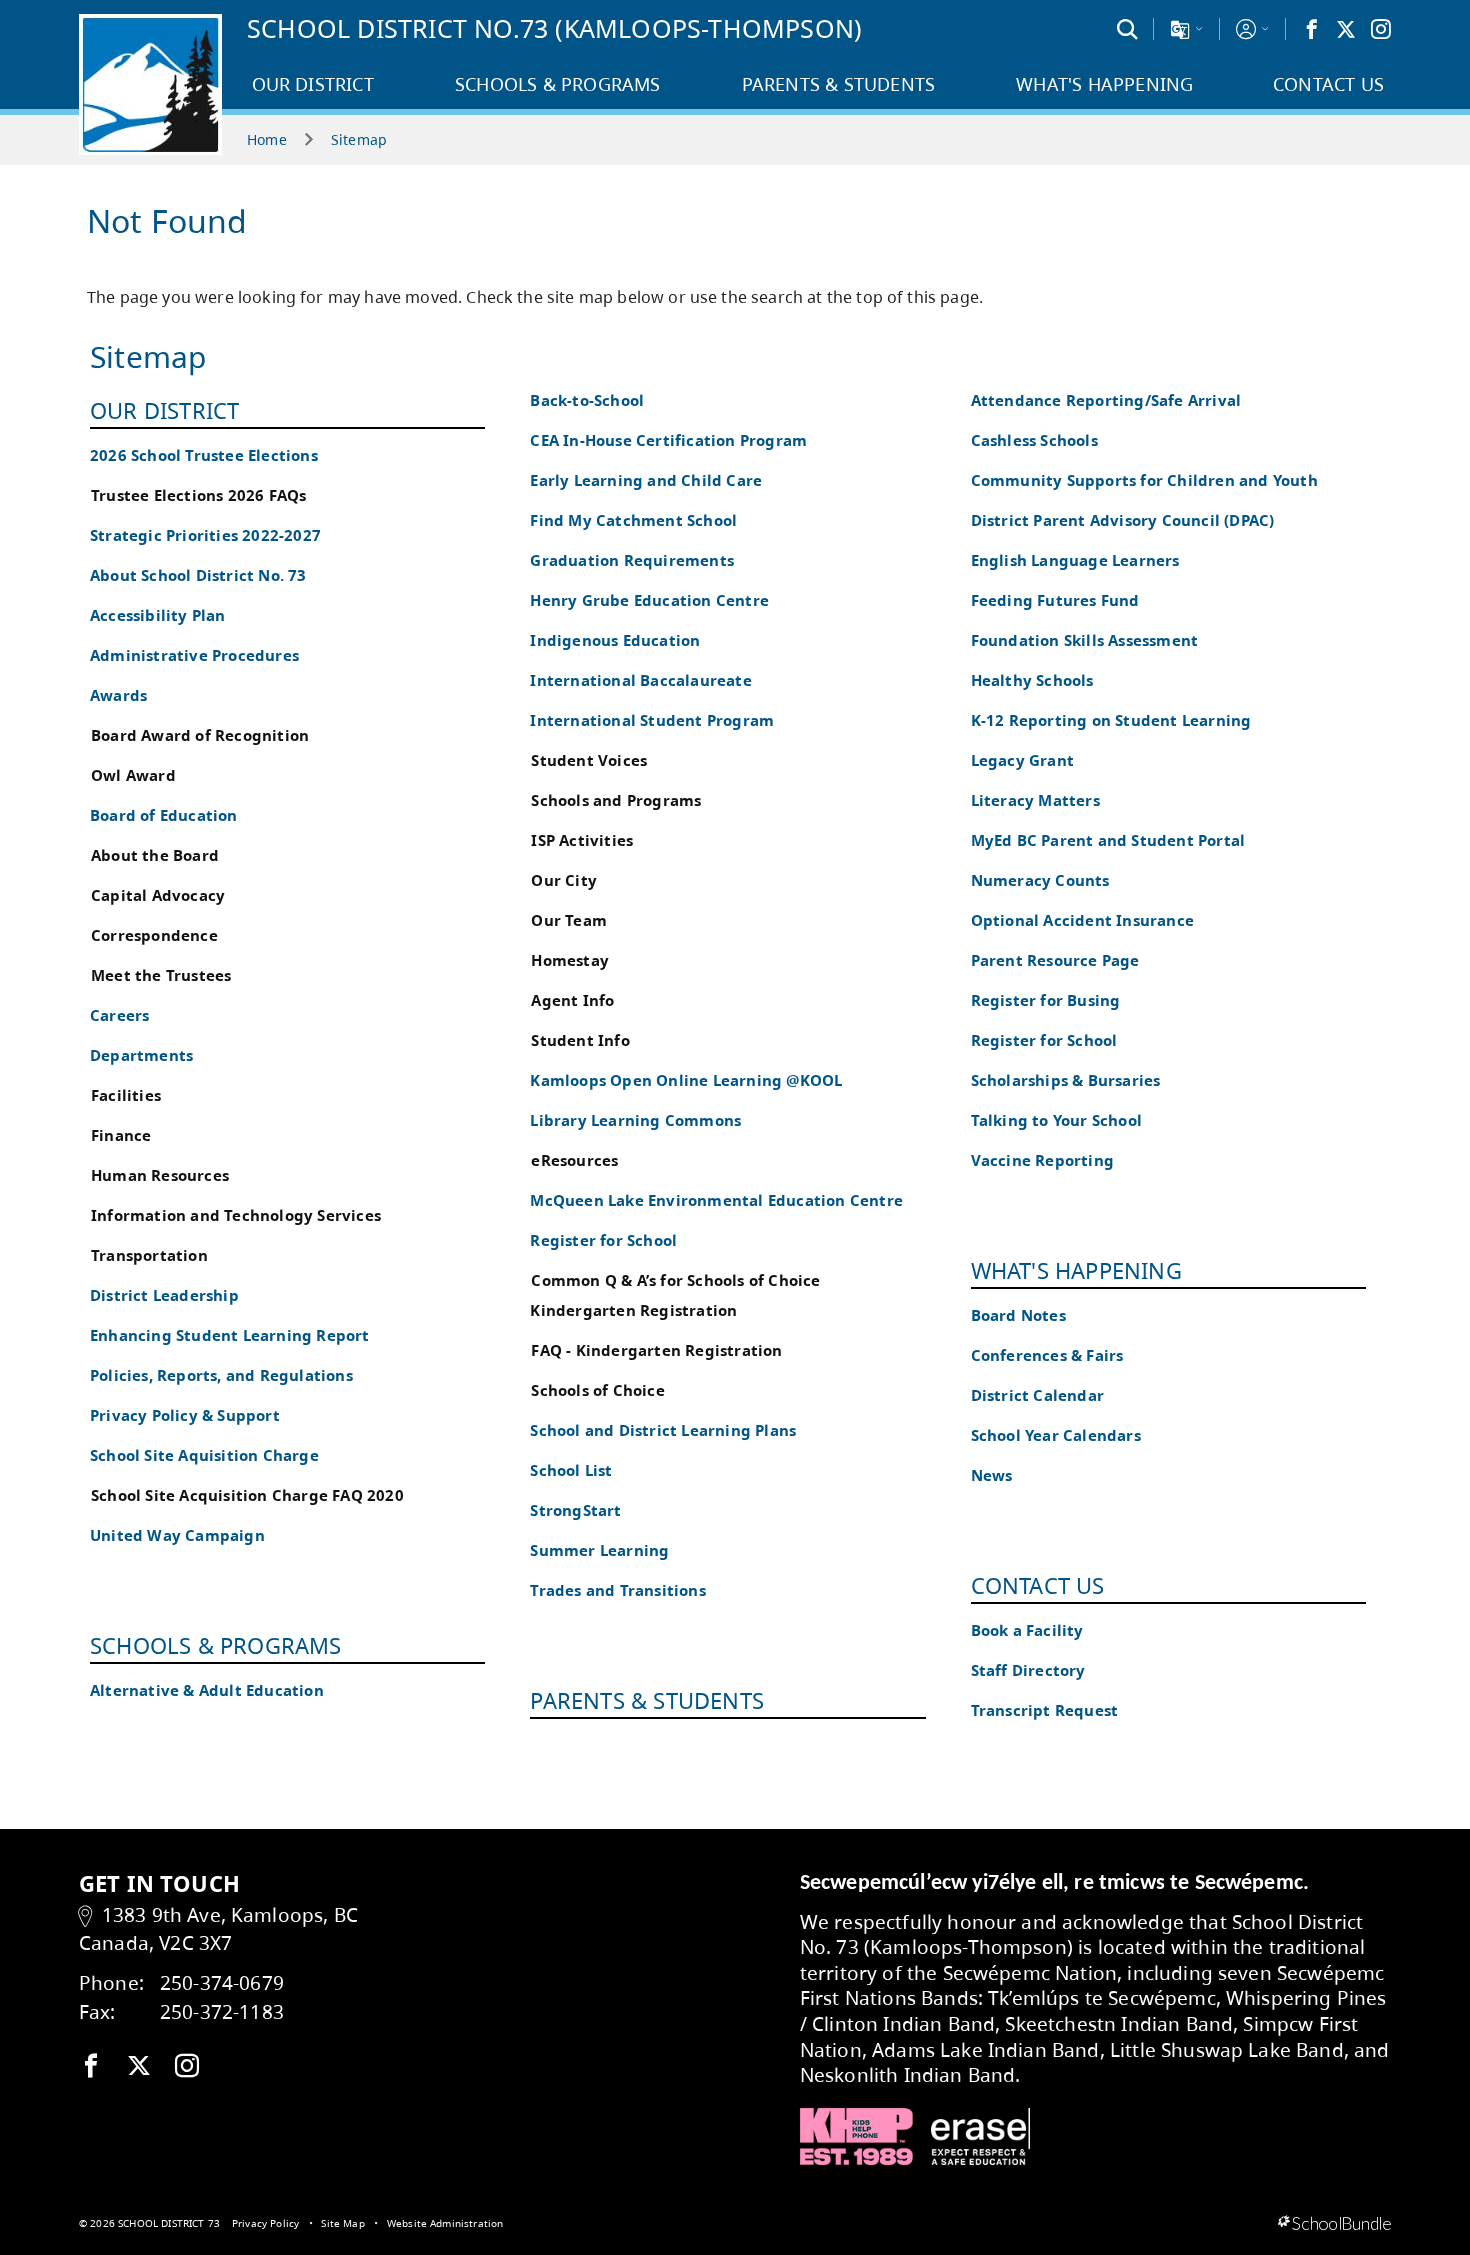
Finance (121, 1135)
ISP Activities (582, 840)
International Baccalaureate (640, 680)
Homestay (570, 960)
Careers (119, 1015)
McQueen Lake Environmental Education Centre (716, 1200)
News (992, 1475)
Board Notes (1018, 1315)
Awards (118, 695)
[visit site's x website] (139, 2067)
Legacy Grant (1022, 760)
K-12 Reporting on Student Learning (1111, 720)
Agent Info (572, 1000)
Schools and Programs (616, 800)
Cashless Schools (1034, 440)
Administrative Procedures (194, 655)
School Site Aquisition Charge (204, 1455)
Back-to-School (587, 400)
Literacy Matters (1035, 800)
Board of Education (164, 815)
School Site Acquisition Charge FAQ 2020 (247, 1495)
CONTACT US (1038, 1585)
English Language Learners (1075, 560)
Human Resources (160, 1175)
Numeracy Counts (1040, 880)
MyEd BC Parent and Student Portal (1108, 840)
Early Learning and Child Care (646, 480)
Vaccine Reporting (1042, 1160)
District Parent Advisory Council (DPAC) (1123, 520)
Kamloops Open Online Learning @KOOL (686, 1080)
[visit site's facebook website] (91, 2067)
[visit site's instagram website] (187, 2067)
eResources (574, 1160)
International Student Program (652, 720)
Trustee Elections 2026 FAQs (198, 495)
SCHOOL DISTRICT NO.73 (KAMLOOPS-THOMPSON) (554, 28)
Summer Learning (599, 1550)
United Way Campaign (177, 1535)
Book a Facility (1027, 1630)
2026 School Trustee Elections (204, 455)
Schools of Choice (597, 1390)
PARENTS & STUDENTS (647, 1700)
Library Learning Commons (635, 1120)
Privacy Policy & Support (185, 1415)
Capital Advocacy (158, 895)
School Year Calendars (1056, 1435)
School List (571, 1470)
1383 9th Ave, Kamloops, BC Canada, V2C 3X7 (218, 1929)
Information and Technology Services (236, 1215)
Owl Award (133, 775)
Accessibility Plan (158, 615)
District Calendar (1037, 1395)
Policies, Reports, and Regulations (221, 1375)
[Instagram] (1381, 29)
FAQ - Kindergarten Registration (656, 1350)
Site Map (342, 2223)
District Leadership (164, 1295)
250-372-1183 (222, 2011)
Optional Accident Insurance (1082, 920)
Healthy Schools (1032, 680)
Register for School (603, 1240)
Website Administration (445, 2223)
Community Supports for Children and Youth (1144, 480)
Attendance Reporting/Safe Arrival (1106, 400)
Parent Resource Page (1055, 960)
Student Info (580, 1040)
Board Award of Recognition (200, 735)
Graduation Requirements (632, 560)
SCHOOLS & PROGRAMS (216, 1645)
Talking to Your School (1056, 1120)
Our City (564, 880)
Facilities (126, 1095)
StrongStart (575, 1510)
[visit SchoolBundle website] (1334, 2224)
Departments (141, 1055)
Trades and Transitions (617, 1590)
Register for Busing (1046, 1000)
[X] (1346, 29)
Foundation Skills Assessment (1085, 640)
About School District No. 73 (198, 575)
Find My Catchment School (633, 520)
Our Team (569, 920)
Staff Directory (1028, 1670)
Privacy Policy (265, 2223)
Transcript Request (1045, 1710)
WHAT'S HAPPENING (1076, 1270)
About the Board (155, 855)
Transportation (149, 1255)
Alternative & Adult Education (207, 1690)
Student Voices (589, 760)
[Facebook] (1312, 29)
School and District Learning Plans (663, 1430)
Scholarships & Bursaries (1066, 1080)
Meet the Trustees (161, 975)
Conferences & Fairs (1047, 1355)
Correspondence (154, 935)
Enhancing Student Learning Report (230, 1335)
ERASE (981, 2137)
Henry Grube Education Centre (649, 600)
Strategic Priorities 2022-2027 (205, 535)
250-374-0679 (222, 1982)
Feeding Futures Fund (1055, 600)
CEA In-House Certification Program (668, 440)
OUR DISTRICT (164, 410)
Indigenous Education (615, 640)
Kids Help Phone (856, 2137)
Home (267, 139)
